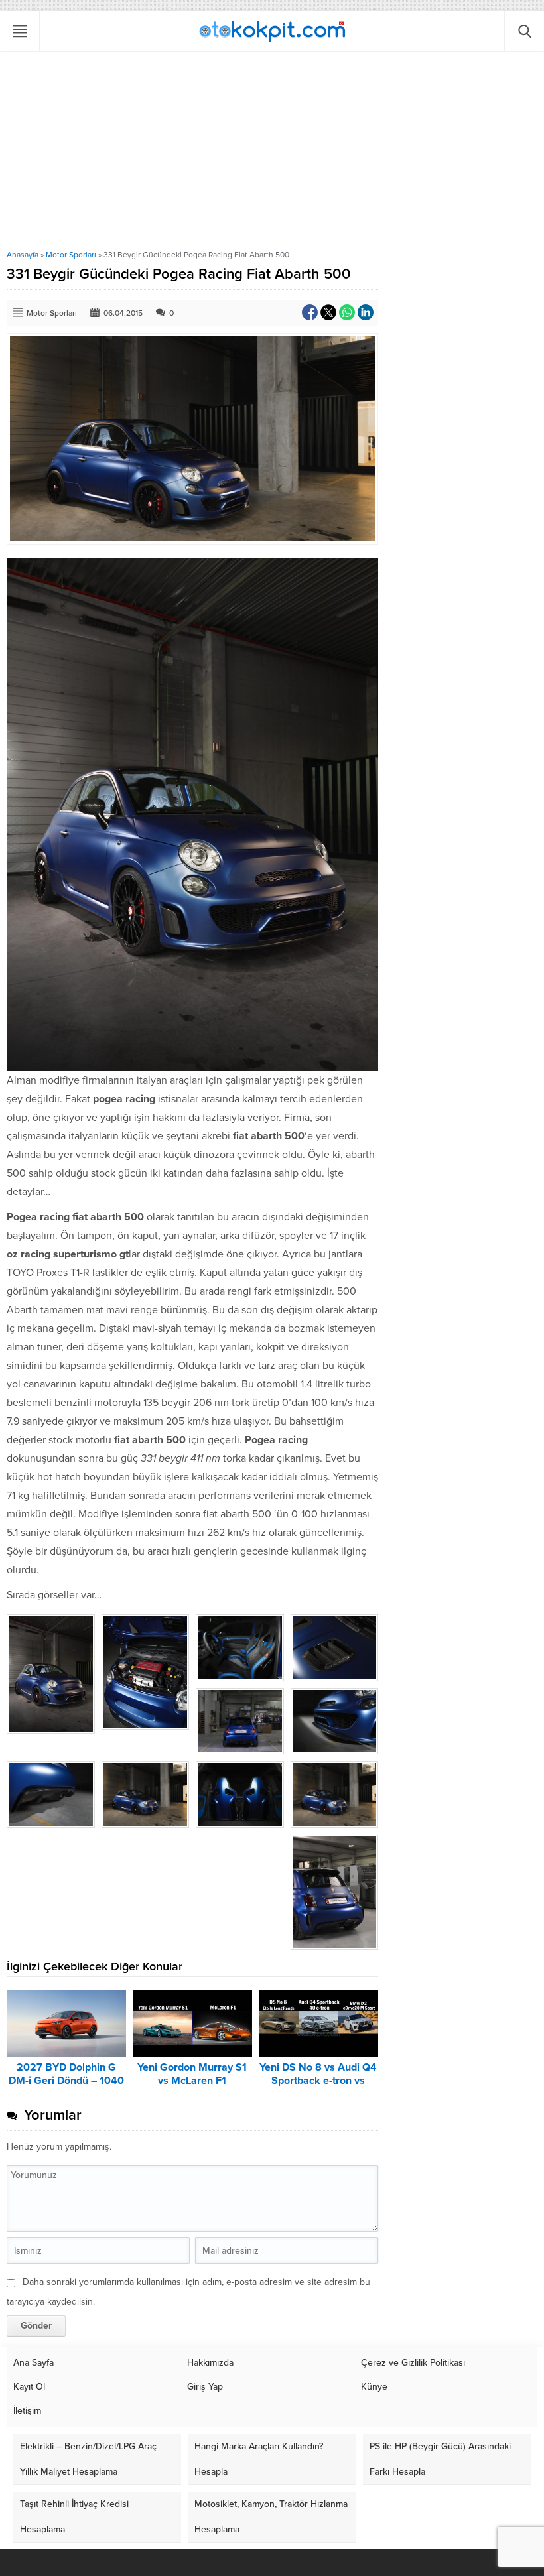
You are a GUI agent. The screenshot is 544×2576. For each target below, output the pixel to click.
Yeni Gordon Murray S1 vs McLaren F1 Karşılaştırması (192, 2081)
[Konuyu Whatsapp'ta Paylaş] (347, 312)
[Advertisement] (272, 151)
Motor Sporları (71, 255)
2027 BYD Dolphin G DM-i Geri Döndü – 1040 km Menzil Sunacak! (66, 2081)
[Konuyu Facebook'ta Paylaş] (310, 312)
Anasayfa (23, 255)
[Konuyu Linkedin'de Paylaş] (366, 312)
